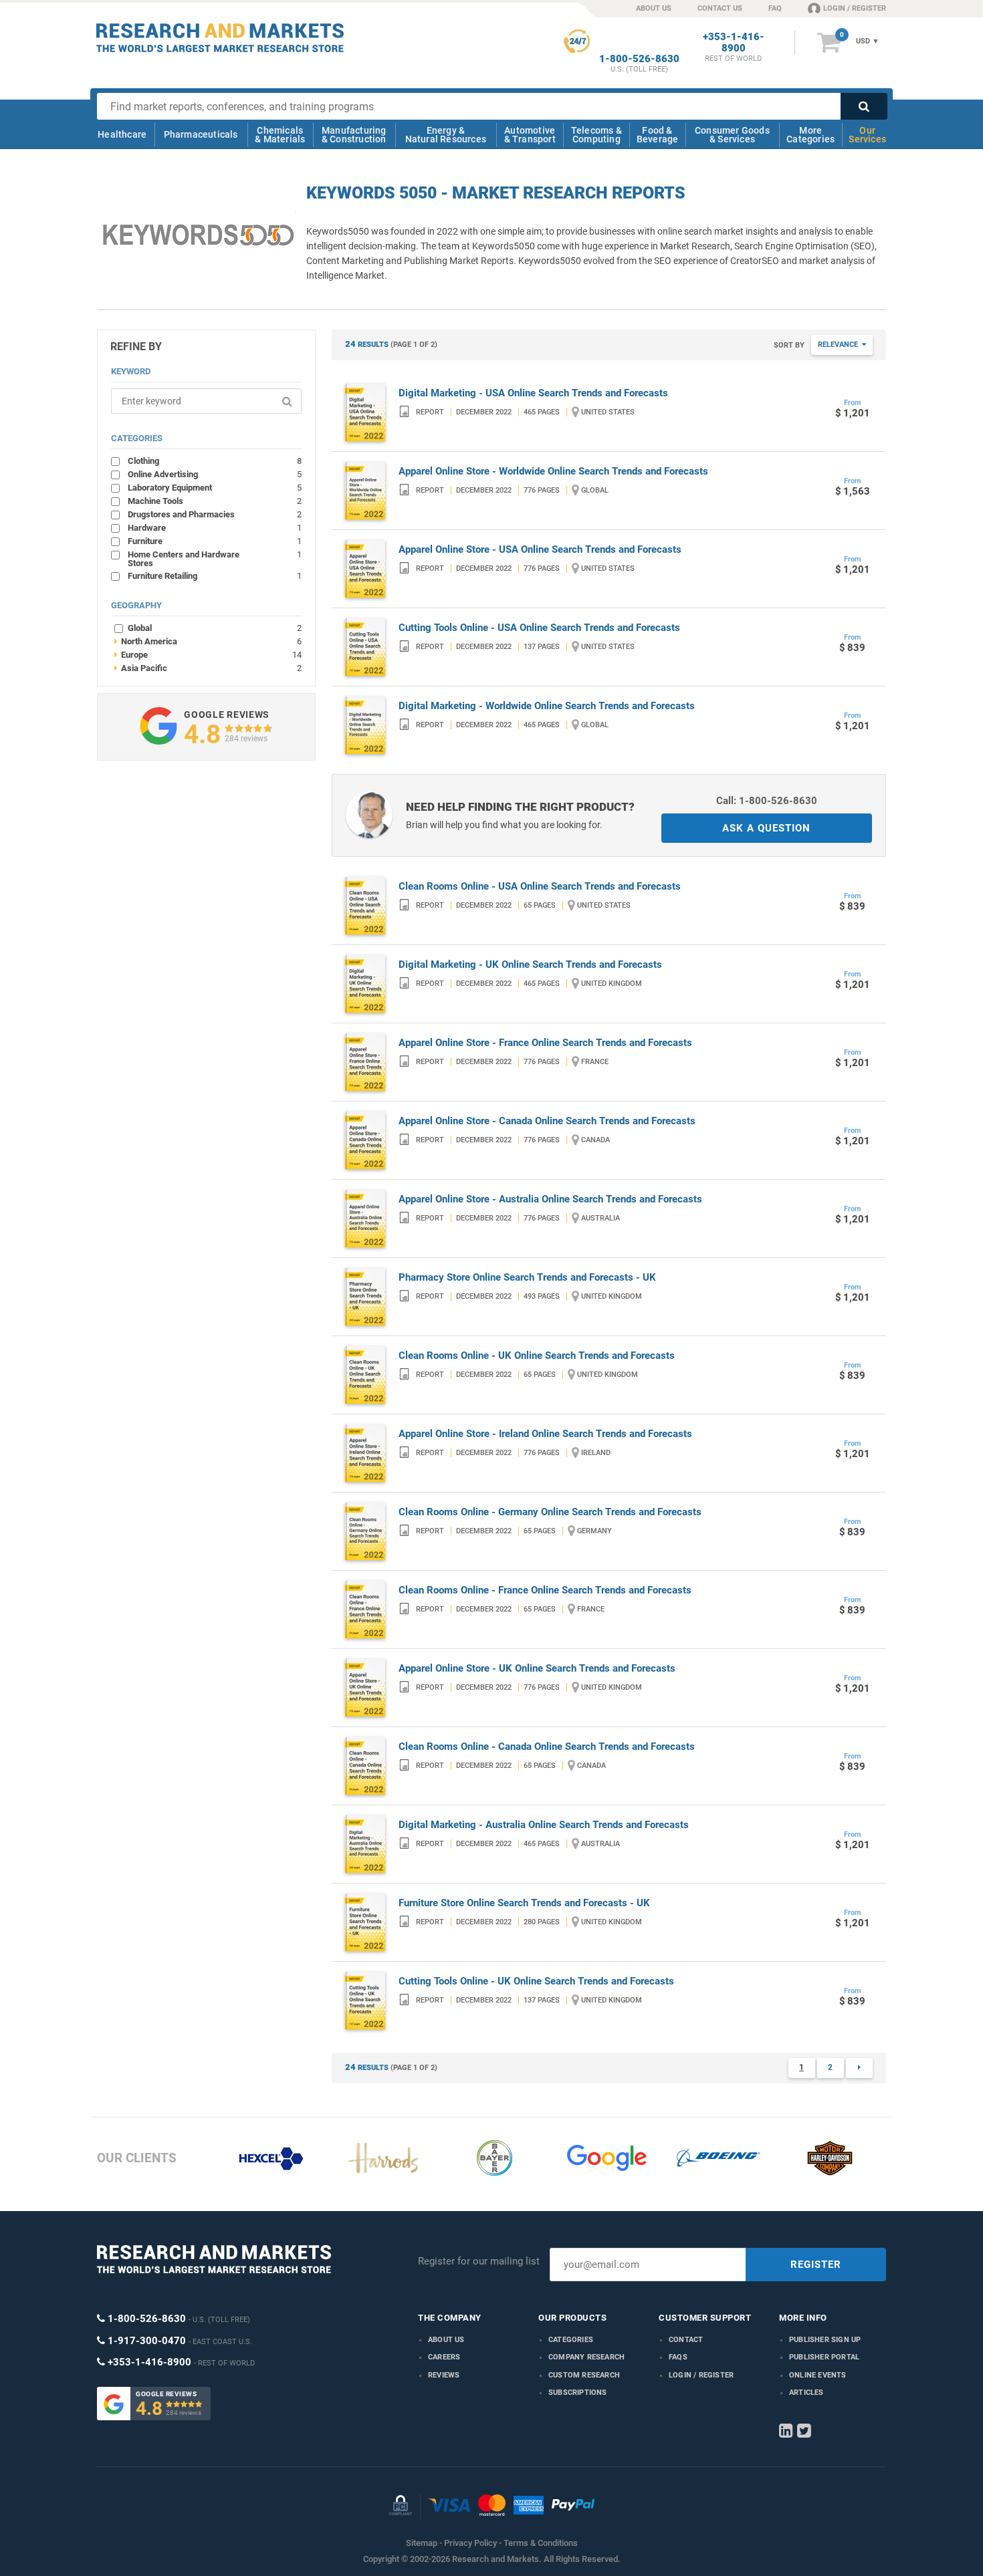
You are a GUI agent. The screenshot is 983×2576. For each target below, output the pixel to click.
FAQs (678, 2357)
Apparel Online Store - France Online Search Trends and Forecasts (545, 1043)
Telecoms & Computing (596, 135)
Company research (586, 2357)
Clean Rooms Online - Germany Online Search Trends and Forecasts (550, 1512)
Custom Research (584, 2375)
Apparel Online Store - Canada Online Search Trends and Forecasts (547, 1121)
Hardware (215, 527)
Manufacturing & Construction (354, 135)
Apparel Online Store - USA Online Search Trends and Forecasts (540, 549)
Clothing (215, 461)
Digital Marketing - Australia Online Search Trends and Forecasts (544, 1825)
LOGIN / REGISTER (855, 8)
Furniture (215, 541)
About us (446, 2340)
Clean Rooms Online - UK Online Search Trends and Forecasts (537, 1356)
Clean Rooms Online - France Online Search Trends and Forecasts (545, 1590)
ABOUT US (654, 8)
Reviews (444, 2375)
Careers (444, 2357)
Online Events (818, 2375)
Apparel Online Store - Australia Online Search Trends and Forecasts (550, 1199)
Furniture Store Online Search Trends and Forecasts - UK (524, 1903)
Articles (806, 2393)
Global (215, 628)
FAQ (775, 8)
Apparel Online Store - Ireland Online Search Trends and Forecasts (545, 1434)
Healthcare (122, 134)
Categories (571, 2340)
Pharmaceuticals (201, 134)
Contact (686, 2340)
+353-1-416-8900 (734, 43)
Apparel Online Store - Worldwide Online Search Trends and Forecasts (553, 471)
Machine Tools (215, 501)
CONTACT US (720, 8)
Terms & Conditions (541, 2543)
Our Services (867, 135)
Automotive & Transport (530, 135)
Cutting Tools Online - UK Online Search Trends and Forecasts (536, 1981)
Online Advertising (215, 474)
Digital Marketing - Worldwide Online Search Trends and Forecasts (547, 706)
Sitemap (422, 2543)
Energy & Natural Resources (446, 135)
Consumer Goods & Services (732, 135)
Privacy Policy (470, 2543)
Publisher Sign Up (825, 2340)
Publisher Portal (824, 2357)
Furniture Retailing (215, 575)
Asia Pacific (208, 668)
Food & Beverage (658, 135)
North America (208, 641)
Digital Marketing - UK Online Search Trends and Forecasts (530, 964)
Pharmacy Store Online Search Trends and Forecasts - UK (527, 1277)
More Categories (810, 135)
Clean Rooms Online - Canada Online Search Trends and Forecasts (547, 1747)
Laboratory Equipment (215, 487)
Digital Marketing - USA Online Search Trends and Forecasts (533, 393)
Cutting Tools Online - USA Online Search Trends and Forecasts (539, 628)
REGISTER (816, 2265)
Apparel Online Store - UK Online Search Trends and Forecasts (537, 1668)
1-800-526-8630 (639, 59)
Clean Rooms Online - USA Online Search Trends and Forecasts (540, 886)
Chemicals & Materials (280, 135)
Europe (208, 654)
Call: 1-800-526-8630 (767, 801)
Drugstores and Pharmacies (215, 514)
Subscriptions (578, 2393)
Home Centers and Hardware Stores (215, 558)
